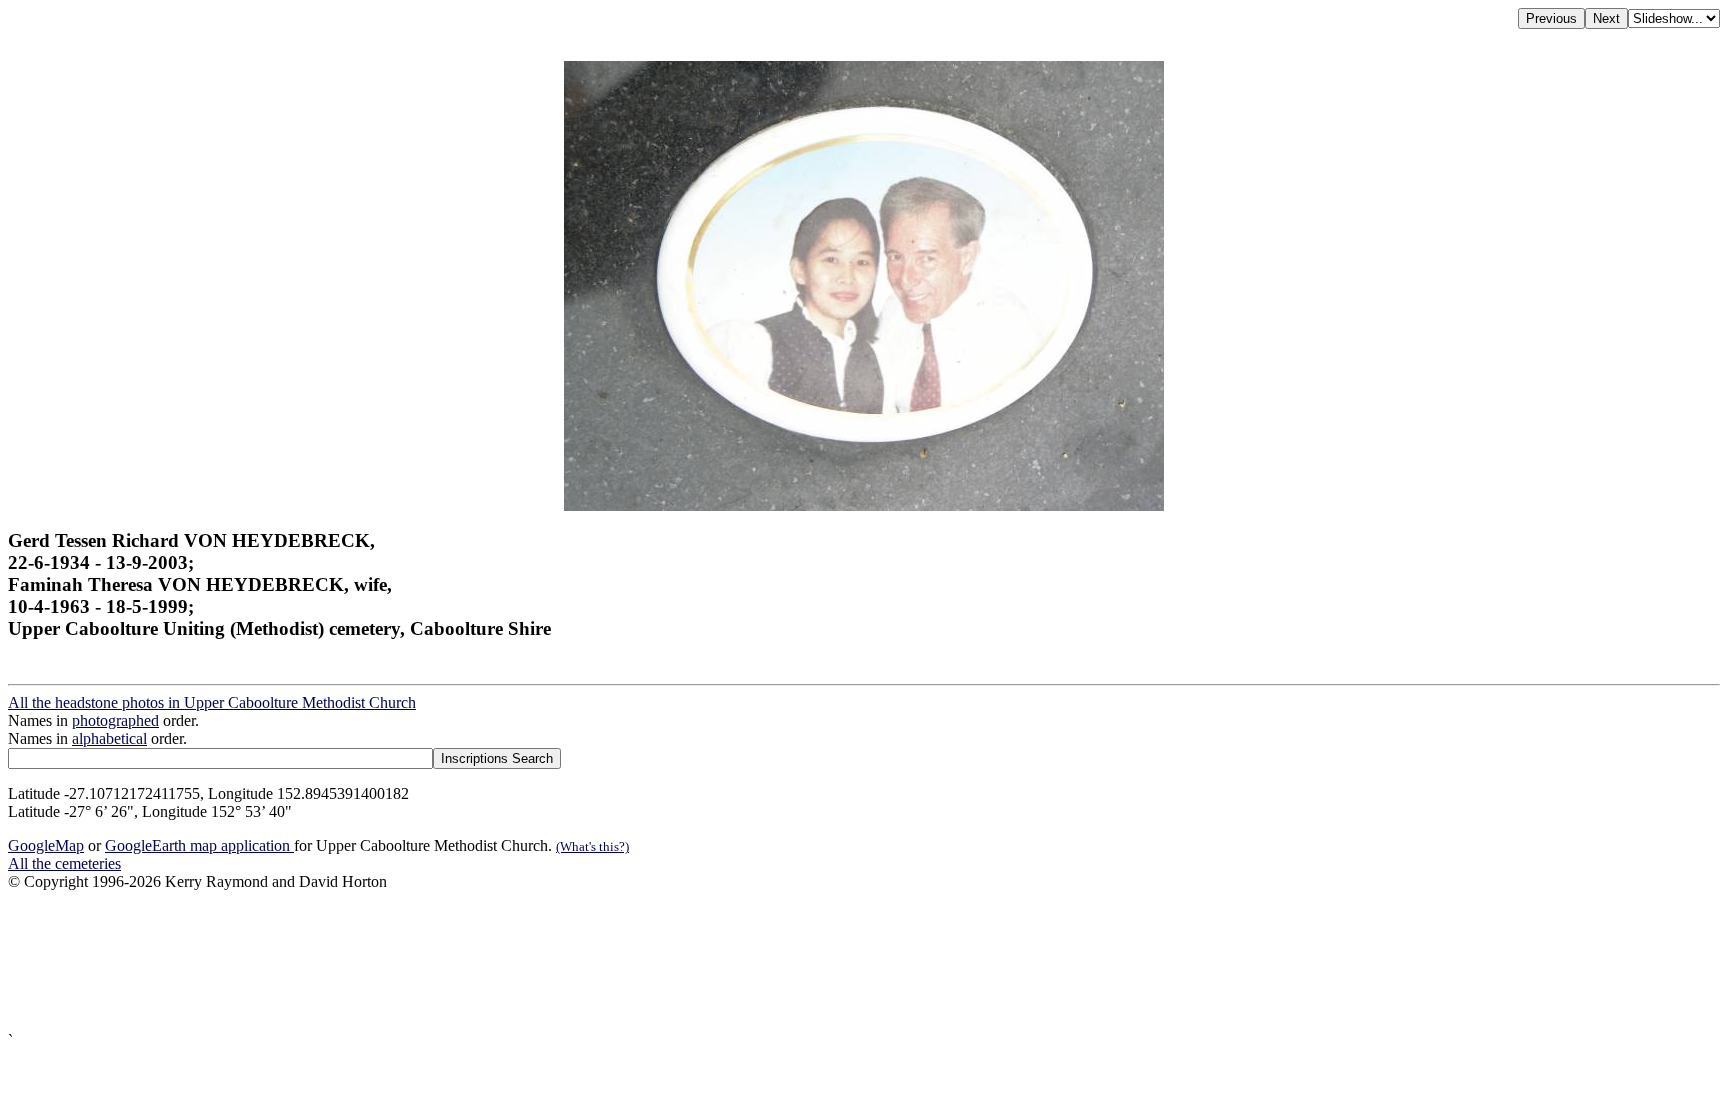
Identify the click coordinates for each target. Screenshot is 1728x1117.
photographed (115, 720)
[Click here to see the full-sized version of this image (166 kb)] (864, 505)
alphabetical (109, 738)
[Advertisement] (608, 961)
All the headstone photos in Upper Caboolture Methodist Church (212, 702)
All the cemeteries (64, 863)
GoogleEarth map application (199, 845)
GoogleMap (46, 845)
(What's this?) (592, 846)
